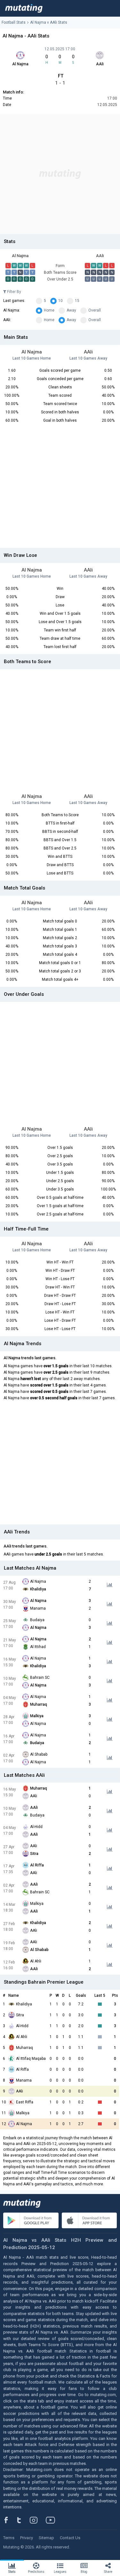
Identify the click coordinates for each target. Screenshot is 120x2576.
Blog (84, 2572)
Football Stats (14, 22)
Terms (9, 2538)
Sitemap (46, 2538)
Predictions (36, 2572)
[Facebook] (10, 2520)
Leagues (60, 2572)
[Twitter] (23, 2520)
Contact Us (70, 2538)
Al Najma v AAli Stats (49, 22)
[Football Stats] (24, 8)
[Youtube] (53, 2520)
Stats (12, 2572)
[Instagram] (38, 2520)
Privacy (27, 2538)
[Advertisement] (60, 174)
